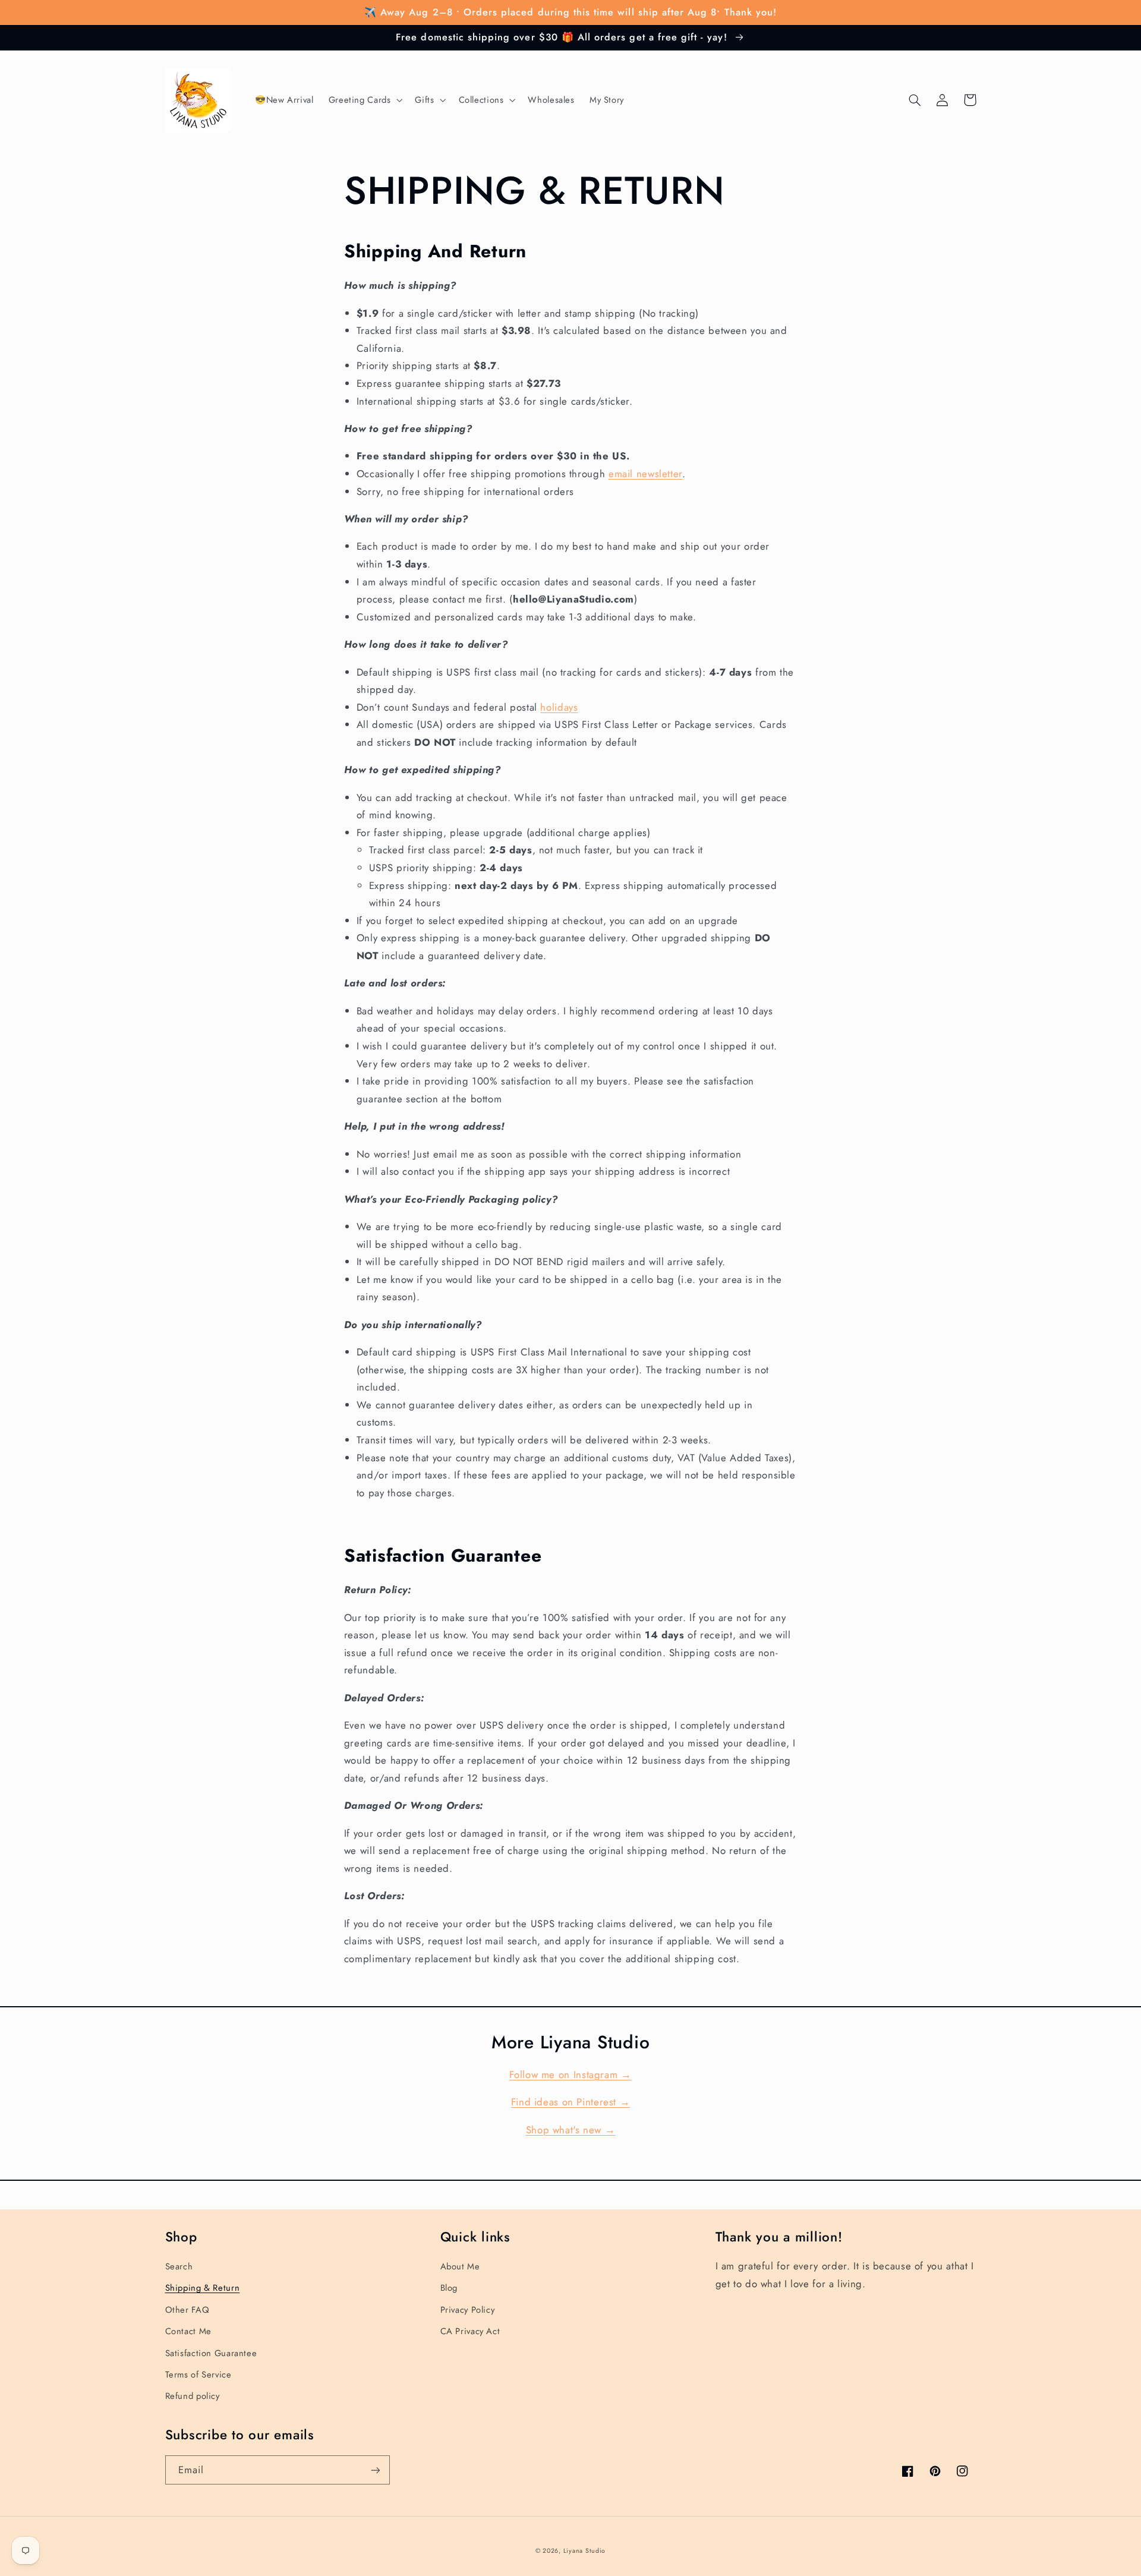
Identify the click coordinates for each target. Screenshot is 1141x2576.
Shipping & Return (203, 2288)
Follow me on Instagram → (570, 2074)
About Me (460, 2266)
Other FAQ (187, 2310)
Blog (449, 2288)
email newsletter (645, 474)
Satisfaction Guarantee (211, 2353)
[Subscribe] (375, 2470)
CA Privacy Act (470, 2331)
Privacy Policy (468, 2310)
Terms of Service (198, 2375)
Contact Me (188, 2331)
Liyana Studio (585, 2551)
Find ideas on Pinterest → (571, 2102)
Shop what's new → (571, 2130)
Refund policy (193, 2396)
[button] (364, 100)
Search (179, 2266)
